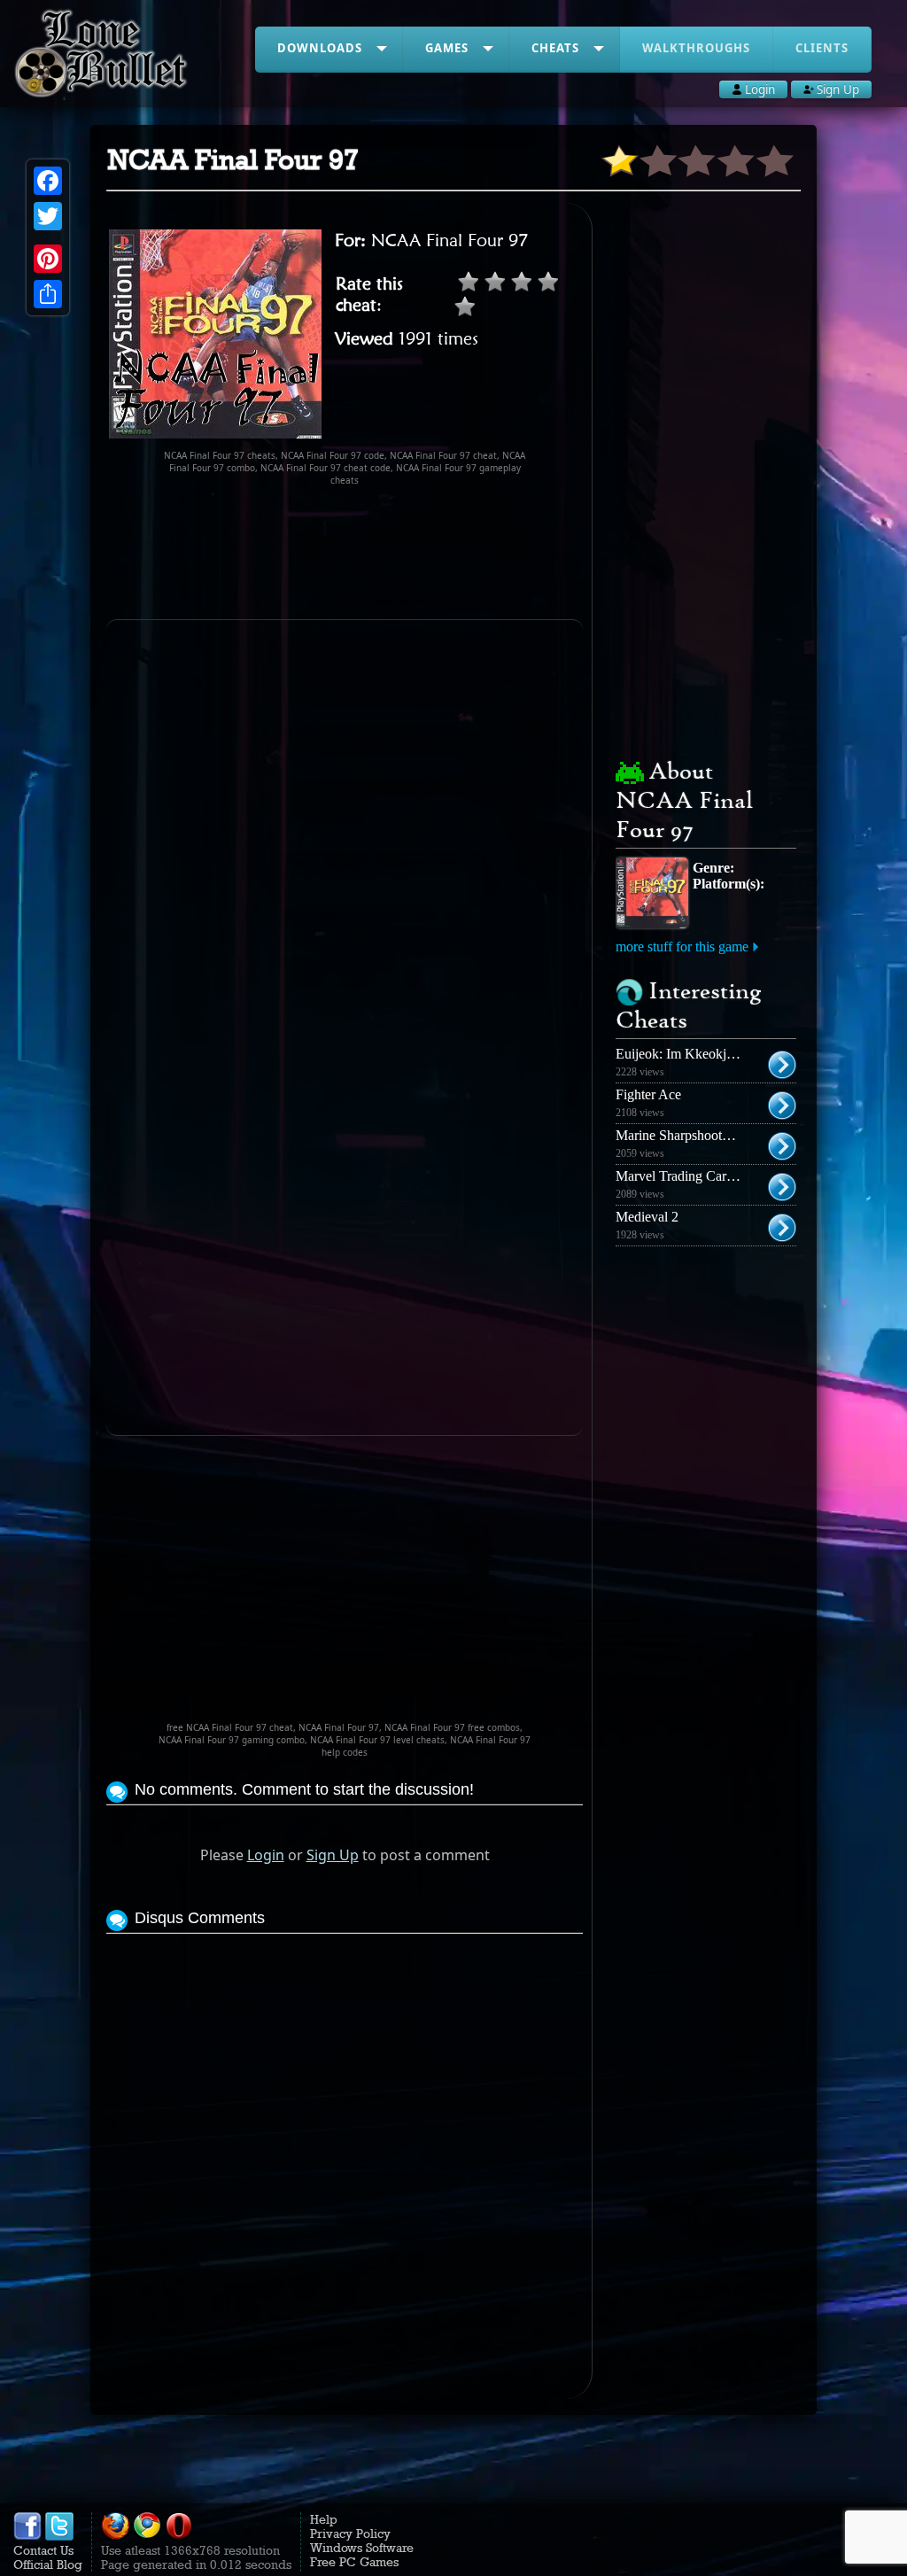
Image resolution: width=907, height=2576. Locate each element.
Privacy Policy (350, 2533)
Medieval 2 (647, 1217)
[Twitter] (48, 216)
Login (266, 1855)
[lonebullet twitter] (59, 2536)
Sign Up (333, 1855)
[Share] (48, 294)
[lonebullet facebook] (27, 2536)
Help (324, 2519)
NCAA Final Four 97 (450, 240)
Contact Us (43, 2550)
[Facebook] (48, 181)
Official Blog (48, 2564)
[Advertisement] (429, 553)
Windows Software (362, 2548)
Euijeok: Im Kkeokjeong (685, 1054)
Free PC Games (354, 2562)
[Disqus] (344, 2160)
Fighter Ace (648, 1094)
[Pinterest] (48, 259)
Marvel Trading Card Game (693, 1176)
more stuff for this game (682, 947)
